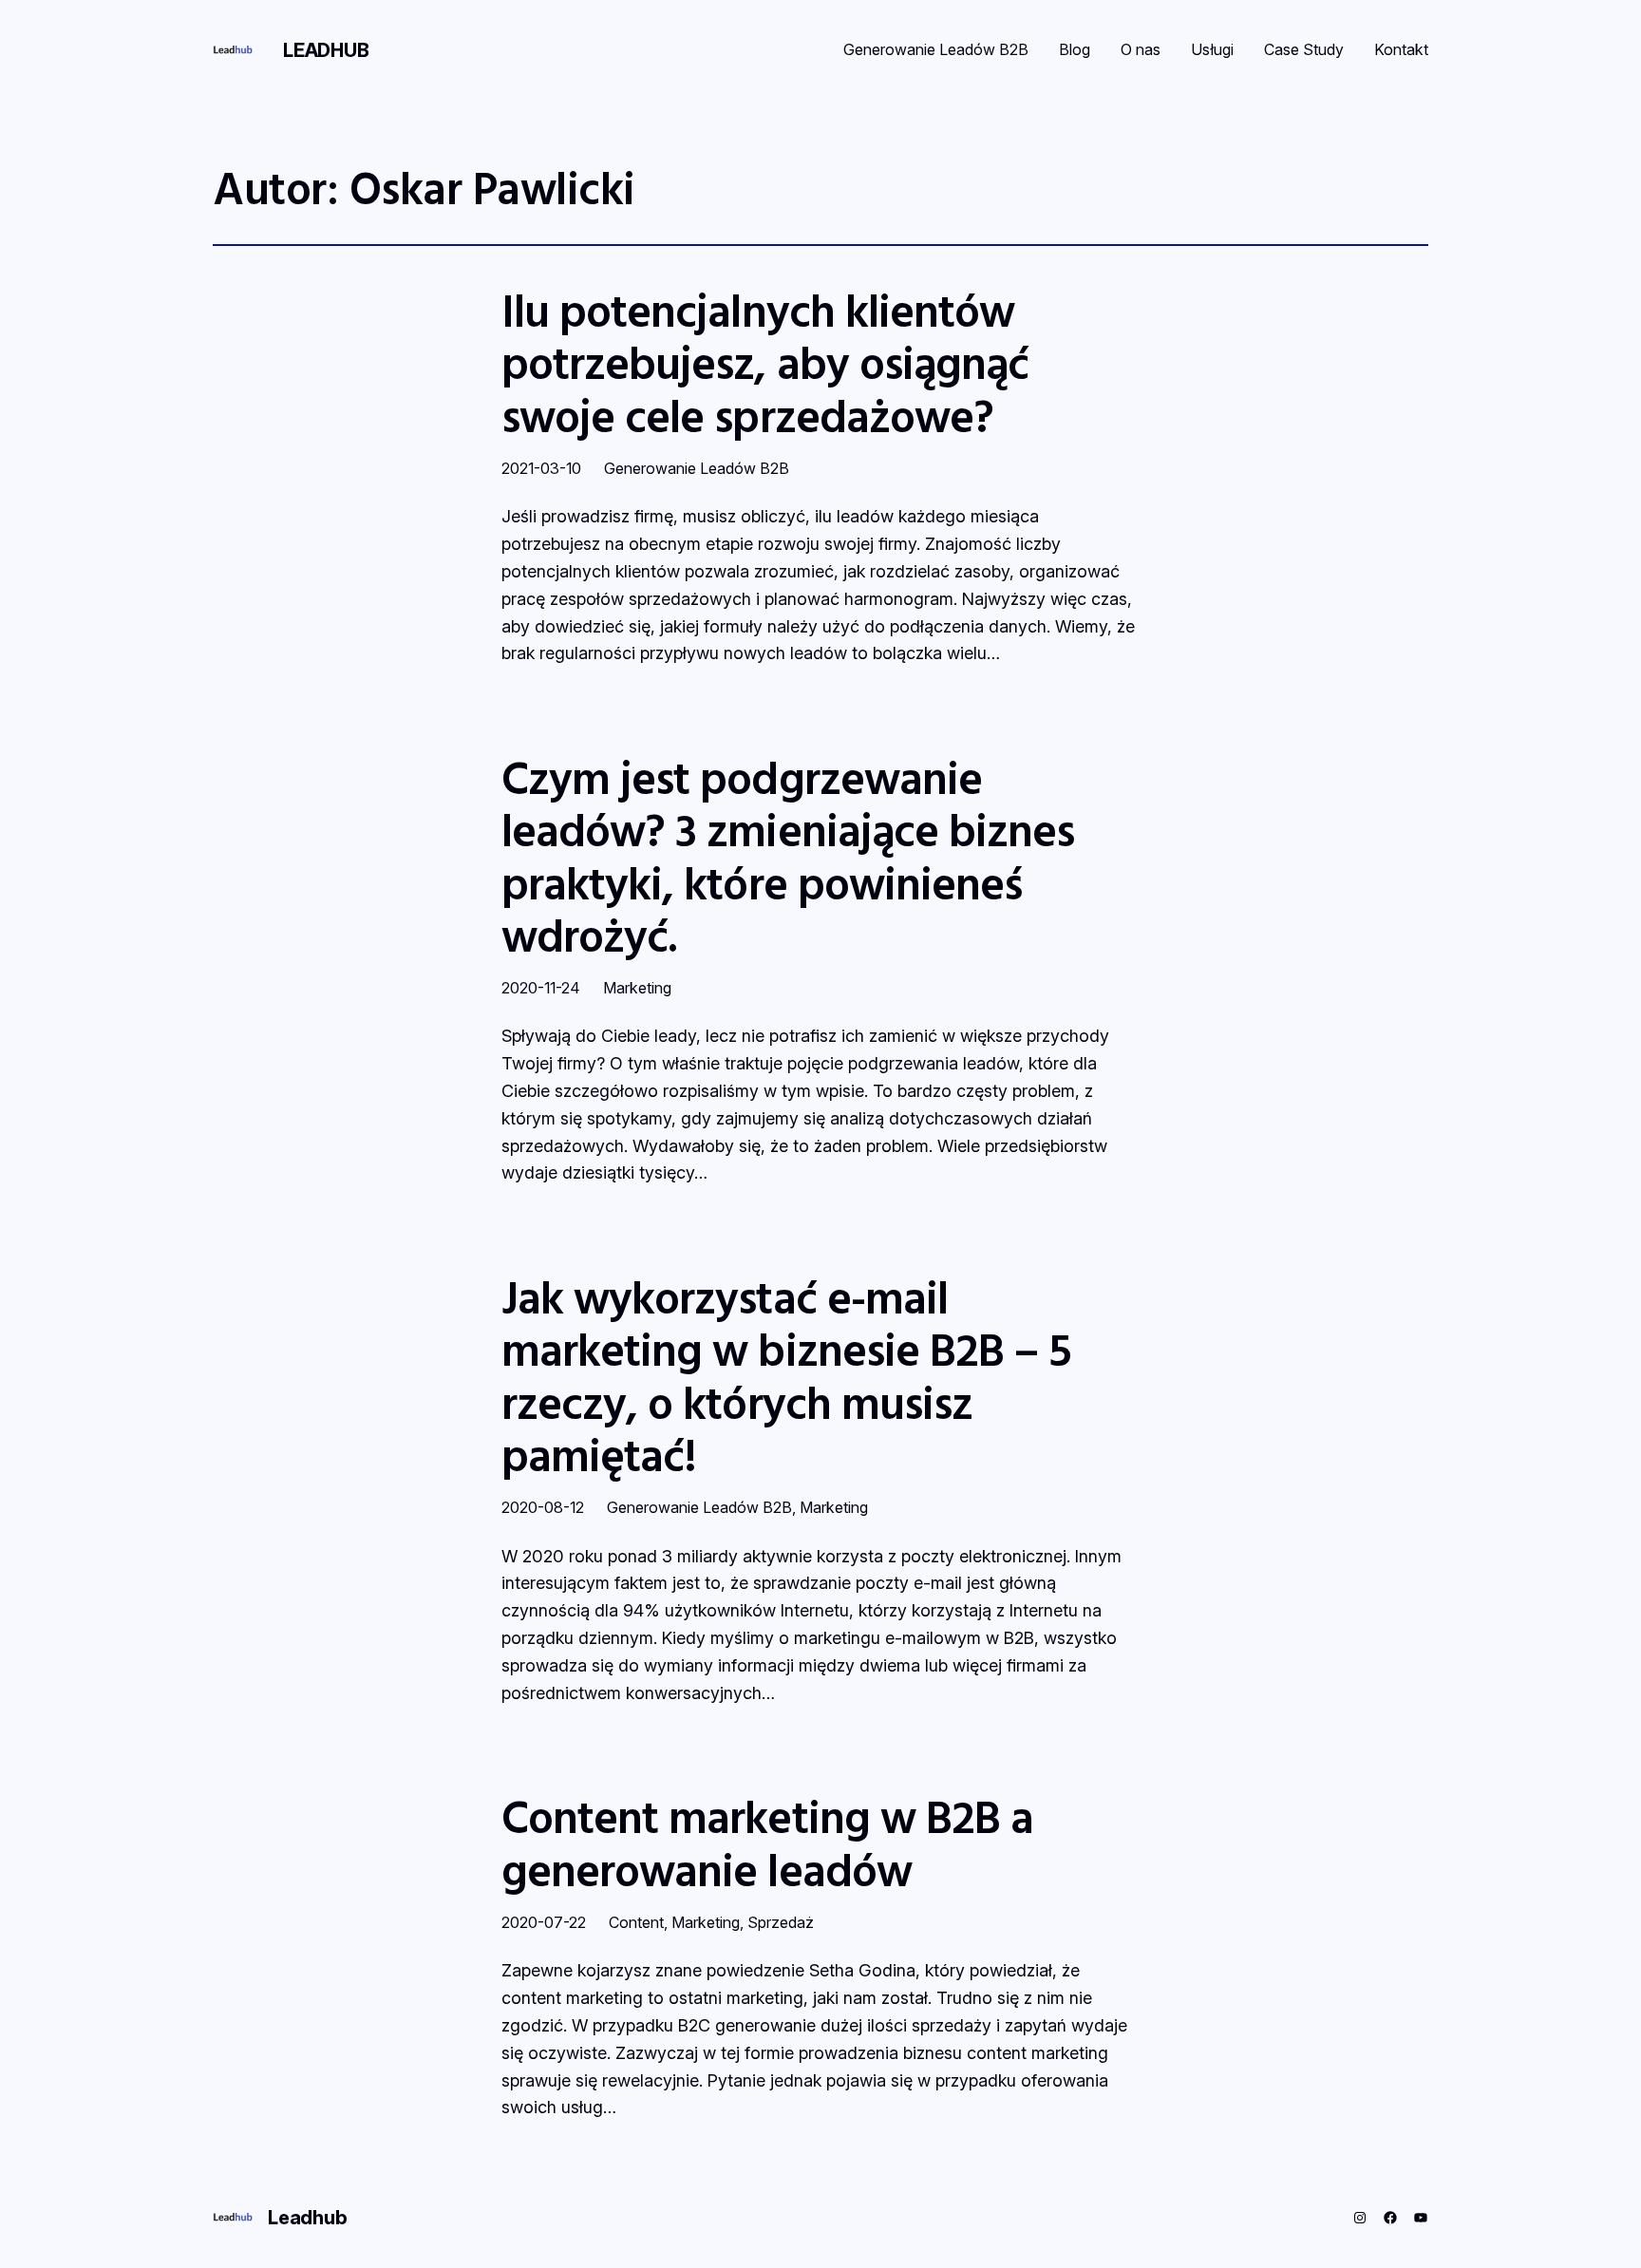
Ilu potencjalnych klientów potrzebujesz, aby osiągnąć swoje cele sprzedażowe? (765, 363)
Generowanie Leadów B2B (697, 468)
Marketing (637, 988)
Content (636, 1922)
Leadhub (326, 50)
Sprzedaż (781, 1922)
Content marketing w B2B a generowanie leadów (767, 1843)
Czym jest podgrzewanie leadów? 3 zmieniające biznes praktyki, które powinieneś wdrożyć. (788, 856)
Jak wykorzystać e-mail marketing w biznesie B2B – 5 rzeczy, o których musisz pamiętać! (786, 1376)
